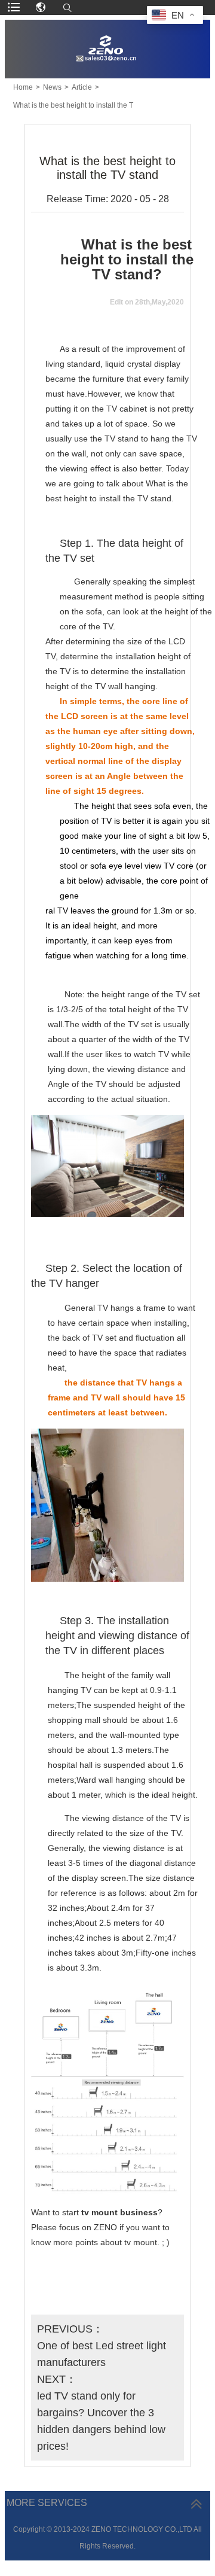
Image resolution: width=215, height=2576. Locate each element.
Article (82, 87)
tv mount (99, 2212)
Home (23, 87)
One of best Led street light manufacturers (102, 2354)
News (52, 87)
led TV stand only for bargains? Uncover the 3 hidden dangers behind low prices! (101, 2421)
